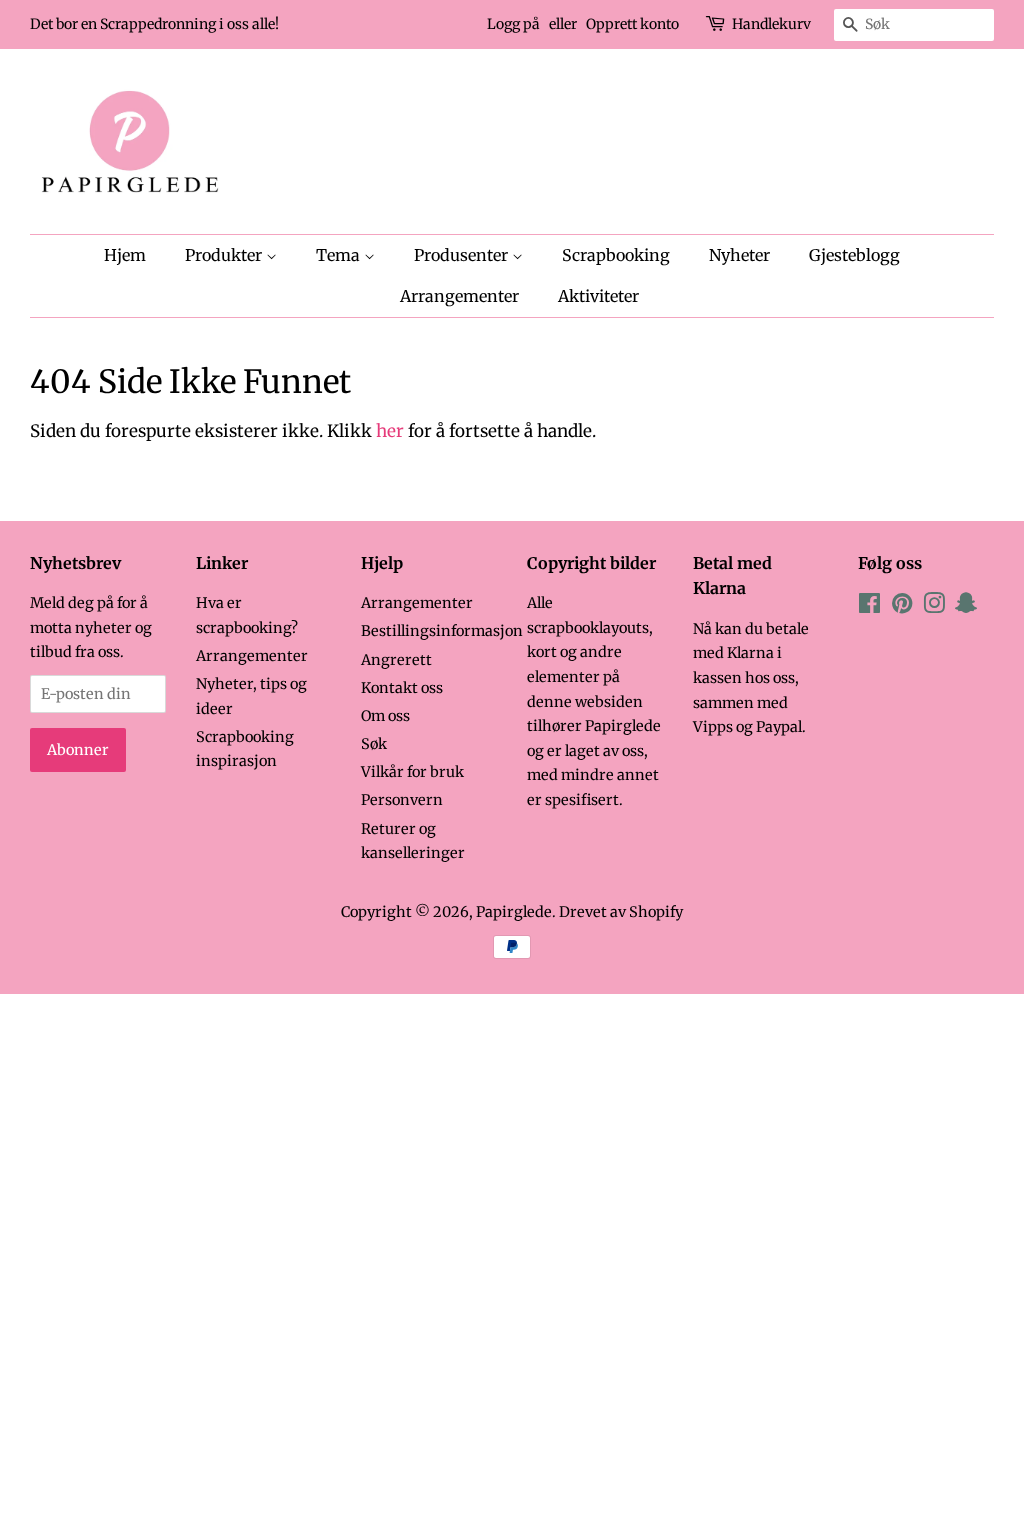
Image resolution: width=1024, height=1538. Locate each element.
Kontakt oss (402, 688)
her (390, 431)
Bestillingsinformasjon (442, 631)
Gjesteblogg (854, 255)
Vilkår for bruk (412, 772)
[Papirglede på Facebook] (869, 607)
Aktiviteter (598, 296)
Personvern (402, 800)
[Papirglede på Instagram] (934, 607)
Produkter (225, 255)
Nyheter (739, 255)
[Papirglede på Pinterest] (902, 607)
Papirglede (514, 912)
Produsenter (463, 255)
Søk (374, 744)
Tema (340, 255)
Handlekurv (771, 24)
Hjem (125, 255)
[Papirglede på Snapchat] (966, 607)
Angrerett (396, 660)
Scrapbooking (616, 255)
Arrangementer (459, 296)
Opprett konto (632, 24)
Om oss (385, 716)
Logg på (513, 24)
